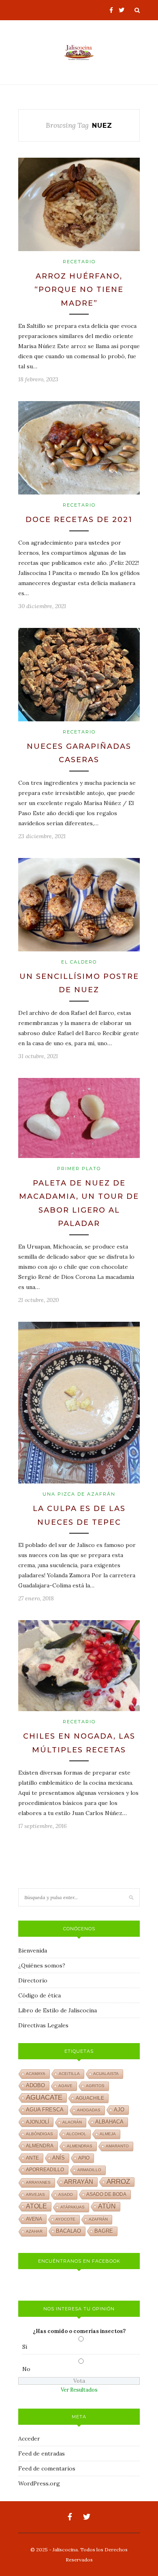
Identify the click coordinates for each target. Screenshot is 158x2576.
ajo (119, 2110)
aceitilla (69, 2074)
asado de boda (106, 2194)
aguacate (44, 2097)
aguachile (90, 2098)
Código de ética (39, 1995)
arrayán (79, 2182)
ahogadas (89, 2110)
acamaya (36, 2074)
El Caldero (79, 962)
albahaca (109, 2122)
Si (25, 2347)
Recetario (79, 262)
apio (84, 2158)
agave (65, 2086)
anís (59, 2158)
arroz (118, 2182)
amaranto (117, 2146)
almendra (40, 2146)
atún (107, 2206)
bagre (104, 2231)
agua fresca (45, 2110)
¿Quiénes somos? (42, 1965)
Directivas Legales (43, 2025)
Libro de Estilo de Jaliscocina (58, 2010)
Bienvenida (33, 1950)
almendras (80, 2146)
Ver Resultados (79, 2390)
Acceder (29, 2439)
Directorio (33, 1980)
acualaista (106, 2074)
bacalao (68, 2231)
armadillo (89, 2170)
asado (66, 2195)
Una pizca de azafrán (79, 1494)
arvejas (35, 2195)
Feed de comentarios (47, 2468)
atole (36, 2206)
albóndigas (39, 2134)
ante (32, 2158)
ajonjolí (37, 2122)
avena (34, 2219)
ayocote (65, 2219)
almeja (108, 2134)
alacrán (72, 2122)
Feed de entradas (42, 2453)
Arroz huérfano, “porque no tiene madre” (79, 290)
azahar (34, 2231)
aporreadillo (45, 2170)
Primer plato (79, 1169)
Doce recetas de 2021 (79, 520)
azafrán (98, 2219)
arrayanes (38, 2182)
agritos (95, 2086)
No (26, 2369)
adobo (35, 2086)
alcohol (76, 2134)
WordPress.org (39, 2483)
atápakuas (73, 2207)
